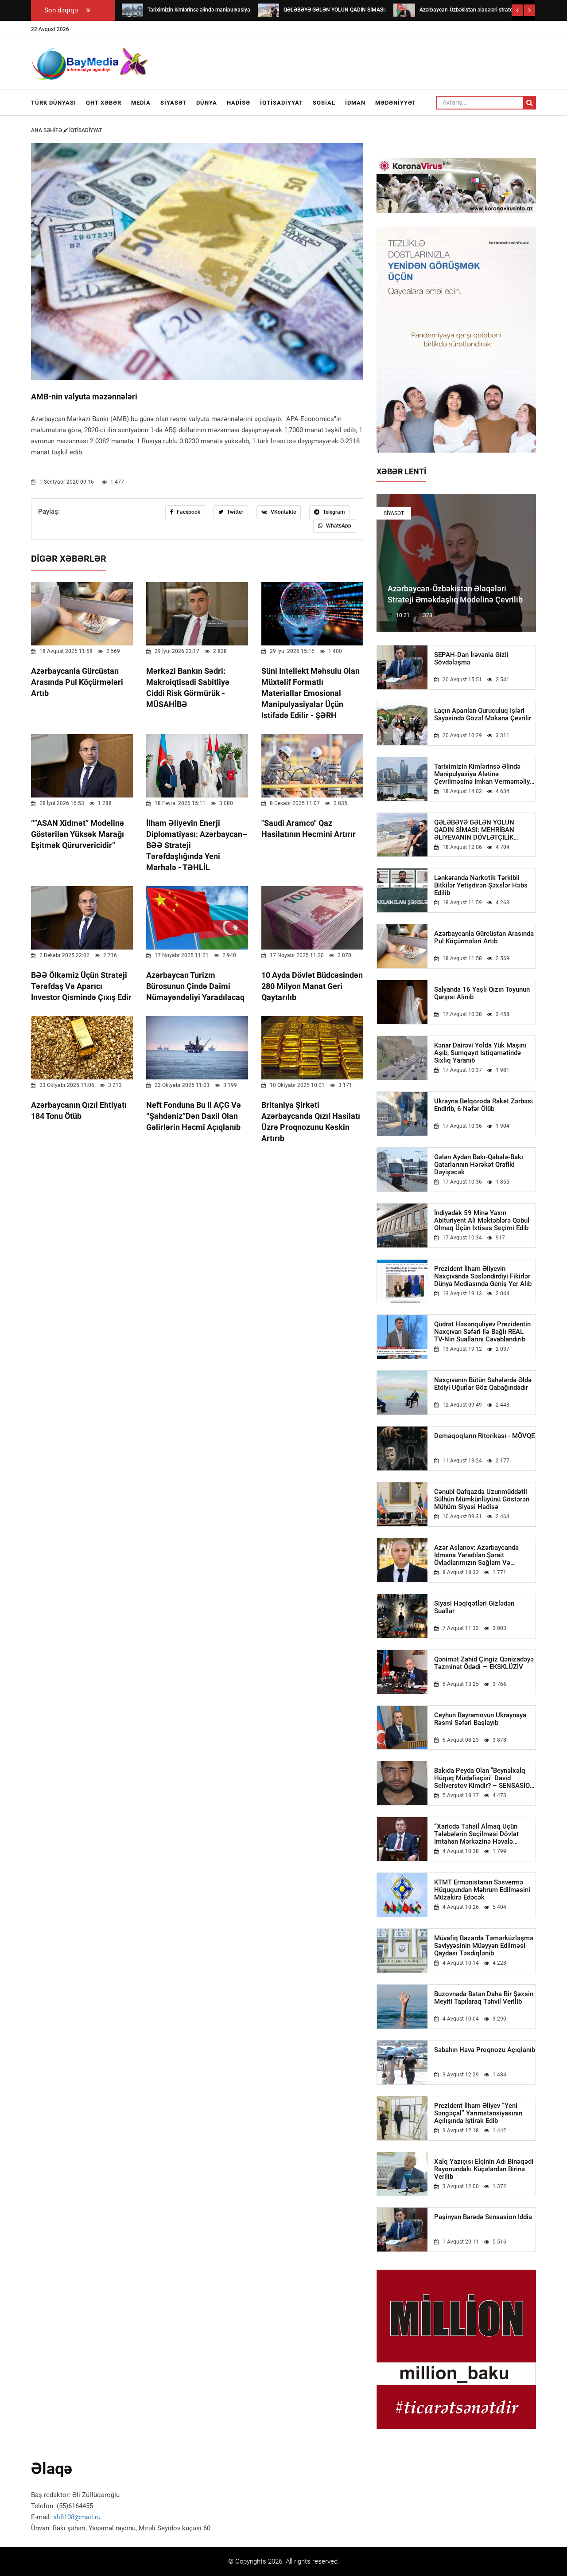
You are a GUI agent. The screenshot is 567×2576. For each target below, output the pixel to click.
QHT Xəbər (104, 103)
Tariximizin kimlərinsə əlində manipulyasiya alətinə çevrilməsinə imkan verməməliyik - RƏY (485, 774)
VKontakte (283, 512)
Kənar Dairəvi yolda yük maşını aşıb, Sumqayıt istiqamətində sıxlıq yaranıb (480, 1053)
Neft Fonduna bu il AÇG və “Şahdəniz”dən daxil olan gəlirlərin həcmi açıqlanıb (194, 1116)
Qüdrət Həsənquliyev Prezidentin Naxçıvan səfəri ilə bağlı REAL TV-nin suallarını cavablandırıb (482, 1332)
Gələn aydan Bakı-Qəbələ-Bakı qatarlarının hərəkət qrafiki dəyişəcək (479, 1165)
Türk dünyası (54, 103)
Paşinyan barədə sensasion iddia (483, 2217)
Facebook (188, 512)
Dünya (207, 103)
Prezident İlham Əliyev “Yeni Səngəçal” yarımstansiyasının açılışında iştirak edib (478, 2113)
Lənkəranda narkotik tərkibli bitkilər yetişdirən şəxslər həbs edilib (481, 885)
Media (141, 103)
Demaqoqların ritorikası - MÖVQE (484, 1436)
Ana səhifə (47, 130)
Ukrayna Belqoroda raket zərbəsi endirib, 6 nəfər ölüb (484, 1105)
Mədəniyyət (396, 103)
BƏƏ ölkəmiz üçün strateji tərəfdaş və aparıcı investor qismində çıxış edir (81, 986)
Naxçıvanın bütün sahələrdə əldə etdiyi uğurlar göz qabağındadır (483, 1384)
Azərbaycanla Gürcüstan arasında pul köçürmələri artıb (77, 682)
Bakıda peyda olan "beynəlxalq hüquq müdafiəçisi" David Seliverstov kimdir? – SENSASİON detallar (484, 1778)
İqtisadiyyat (282, 103)
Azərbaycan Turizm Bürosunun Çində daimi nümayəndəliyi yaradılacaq (195, 986)
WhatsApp (338, 526)
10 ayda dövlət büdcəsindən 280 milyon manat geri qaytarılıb (312, 986)
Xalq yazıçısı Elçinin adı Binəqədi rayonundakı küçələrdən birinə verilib (484, 2169)
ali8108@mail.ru (77, 2517)
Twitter (234, 512)
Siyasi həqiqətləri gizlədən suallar (474, 1607)
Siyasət (173, 103)
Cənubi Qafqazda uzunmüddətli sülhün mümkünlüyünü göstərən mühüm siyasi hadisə (482, 1499)
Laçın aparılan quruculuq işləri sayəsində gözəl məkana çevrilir (483, 715)
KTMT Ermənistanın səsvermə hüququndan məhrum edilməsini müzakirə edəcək (482, 1890)
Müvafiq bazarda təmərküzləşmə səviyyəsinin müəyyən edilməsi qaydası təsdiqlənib (484, 1946)
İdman (355, 103)
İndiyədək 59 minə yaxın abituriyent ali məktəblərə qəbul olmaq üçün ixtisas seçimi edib (482, 1221)
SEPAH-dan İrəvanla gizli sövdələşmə (471, 659)
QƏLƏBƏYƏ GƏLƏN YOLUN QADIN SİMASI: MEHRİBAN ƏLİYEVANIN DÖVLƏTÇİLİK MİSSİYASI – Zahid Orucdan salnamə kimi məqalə (475, 830)
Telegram (333, 512)
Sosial (324, 103)
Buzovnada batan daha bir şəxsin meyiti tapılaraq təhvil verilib (484, 1998)
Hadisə (239, 103)
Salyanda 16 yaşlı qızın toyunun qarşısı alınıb (482, 993)
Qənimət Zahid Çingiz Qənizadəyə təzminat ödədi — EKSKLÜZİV (484, 1663)
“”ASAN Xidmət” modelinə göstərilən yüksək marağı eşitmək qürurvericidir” (78, 834)
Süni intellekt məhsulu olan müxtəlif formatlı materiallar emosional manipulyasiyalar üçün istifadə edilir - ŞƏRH (311, 693)
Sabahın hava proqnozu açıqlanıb (485, 2050)
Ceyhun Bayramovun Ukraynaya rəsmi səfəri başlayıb (480, 1719)
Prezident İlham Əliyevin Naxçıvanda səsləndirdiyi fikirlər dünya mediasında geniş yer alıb (483, 1276)
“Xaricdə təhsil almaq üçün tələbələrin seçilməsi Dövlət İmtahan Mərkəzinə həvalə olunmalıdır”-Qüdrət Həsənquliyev (484, 1834)
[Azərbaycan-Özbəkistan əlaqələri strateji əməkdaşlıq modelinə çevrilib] (404, 10)
